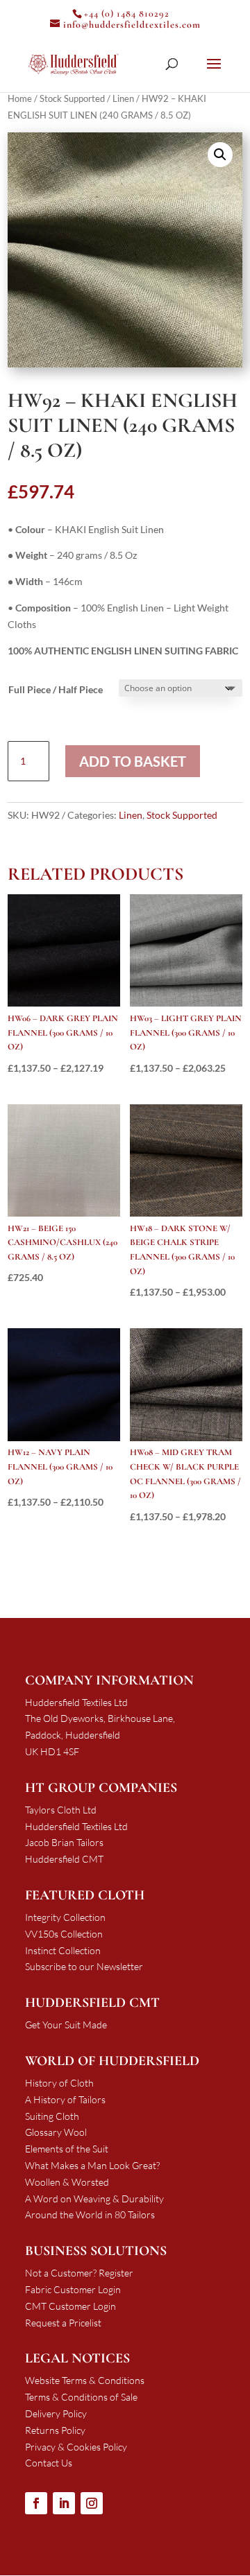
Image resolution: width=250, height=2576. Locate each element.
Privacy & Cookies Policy (76, 2447)
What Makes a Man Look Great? (92, 2165)
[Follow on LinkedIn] (64, 2503)
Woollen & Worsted (67, 2182)
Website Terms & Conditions (85, 2380)
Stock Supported (72, 98)
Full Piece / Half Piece (56, 689)
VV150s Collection (64, 1934)
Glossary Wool (56, 2132)
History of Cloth (59, 2083)
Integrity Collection (65, 1917)
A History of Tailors (65, 2099)
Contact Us (49, 2463)
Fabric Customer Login (73, 2289)
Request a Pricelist (63, 2323)
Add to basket (133, 761)
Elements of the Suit (67, 2149)
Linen (123, 98)
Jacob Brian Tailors (64, 1842)
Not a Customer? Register (79, 2273)
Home (20, 98)
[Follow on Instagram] (92, 2503)
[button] (220, 155)
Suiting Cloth (52, 2116)
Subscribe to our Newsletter (84, 1966)
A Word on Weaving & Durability (94, 2199)
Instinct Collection (63, 1950)
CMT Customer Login (70, 2306)
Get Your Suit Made (66, 2025)
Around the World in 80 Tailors (90, 2214)
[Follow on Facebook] (36, 2503)
